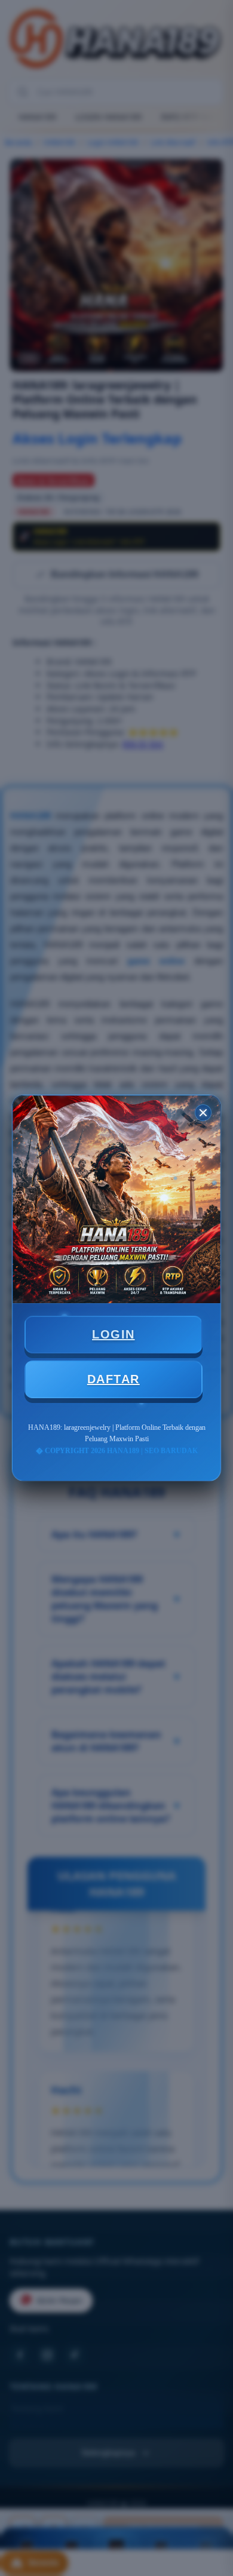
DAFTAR (114, 1379)
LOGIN (114, 1334)
